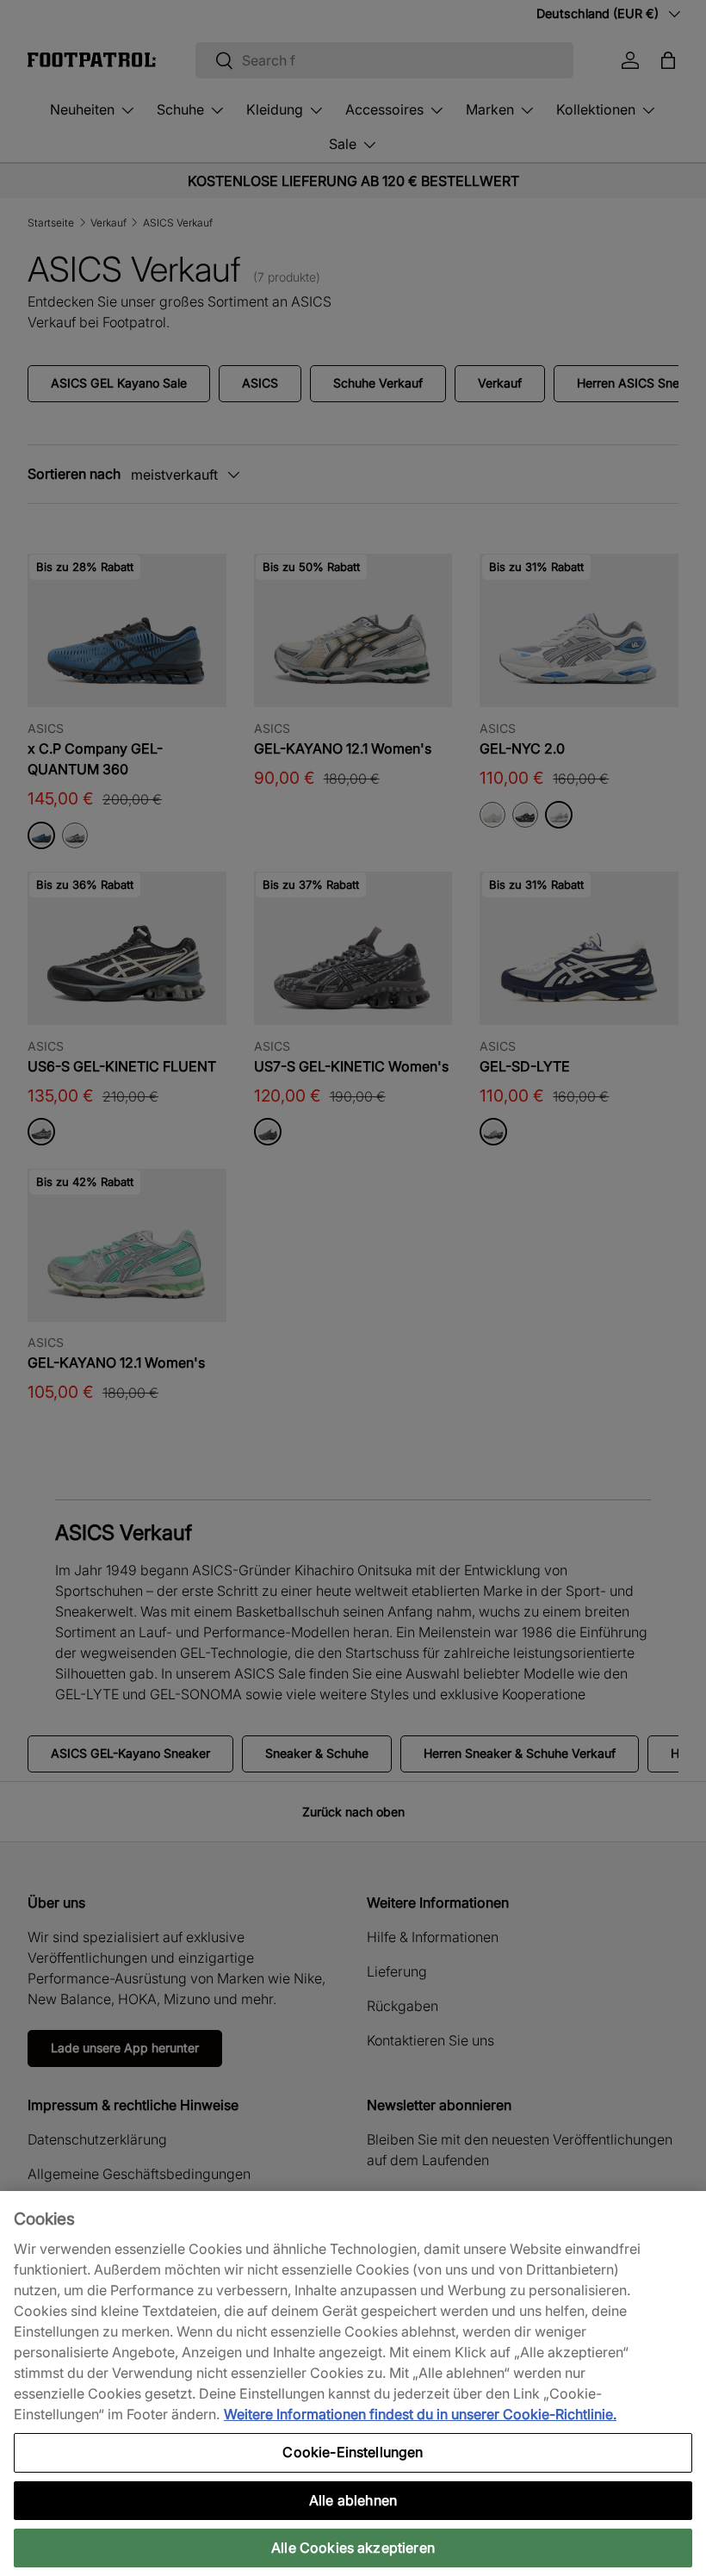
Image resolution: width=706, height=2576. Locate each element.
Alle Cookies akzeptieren (353, 2548)
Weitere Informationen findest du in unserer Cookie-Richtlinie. (420, 2414)
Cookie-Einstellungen (353, 2452)
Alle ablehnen (353, 2500)
